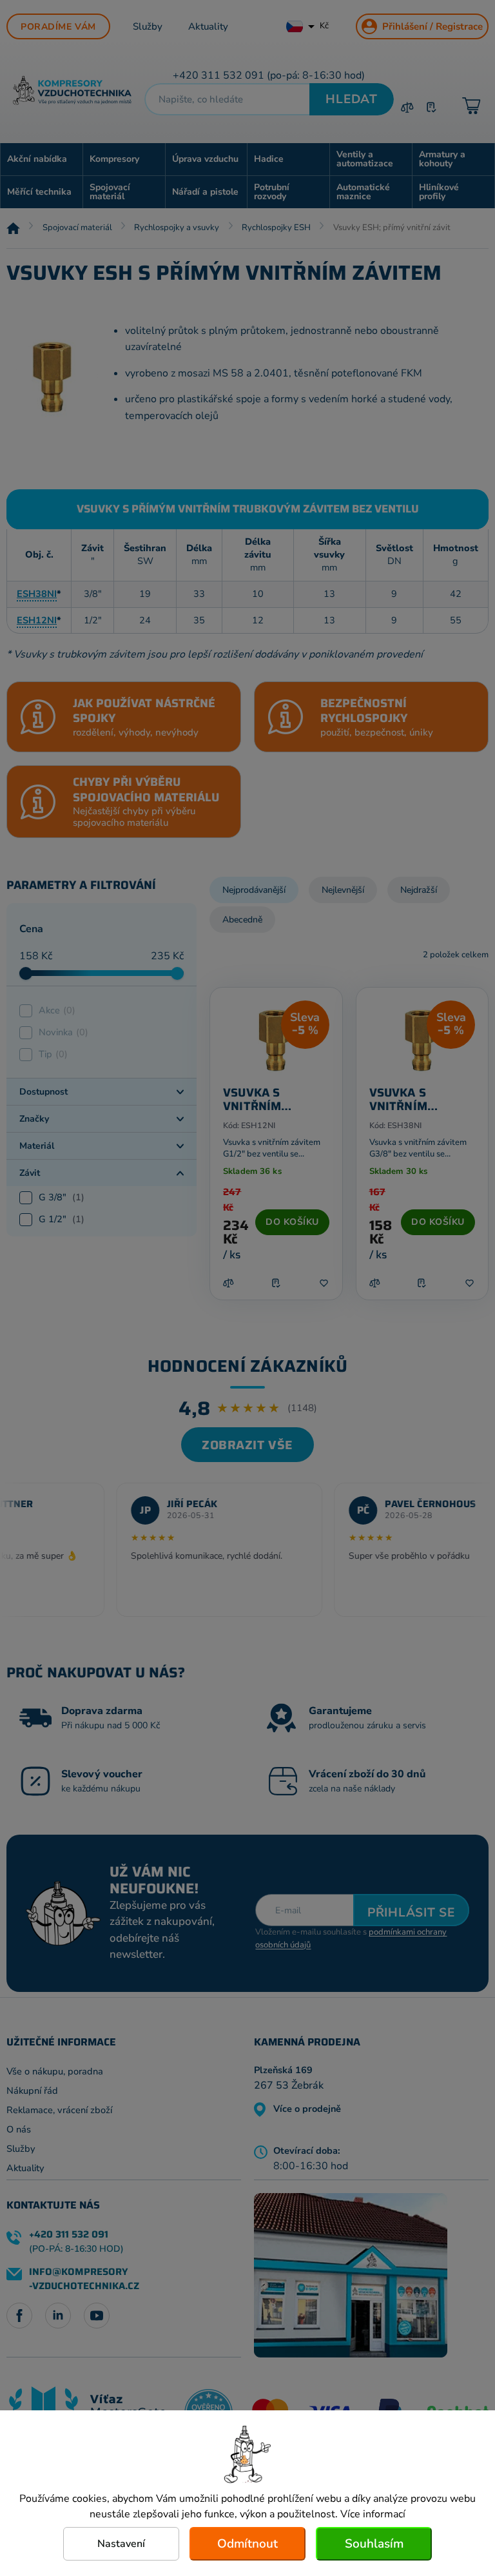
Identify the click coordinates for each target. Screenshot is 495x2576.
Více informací (373, 2514)
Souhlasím (374, 2544)
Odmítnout (247, 2544)
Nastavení (121, 2544)
